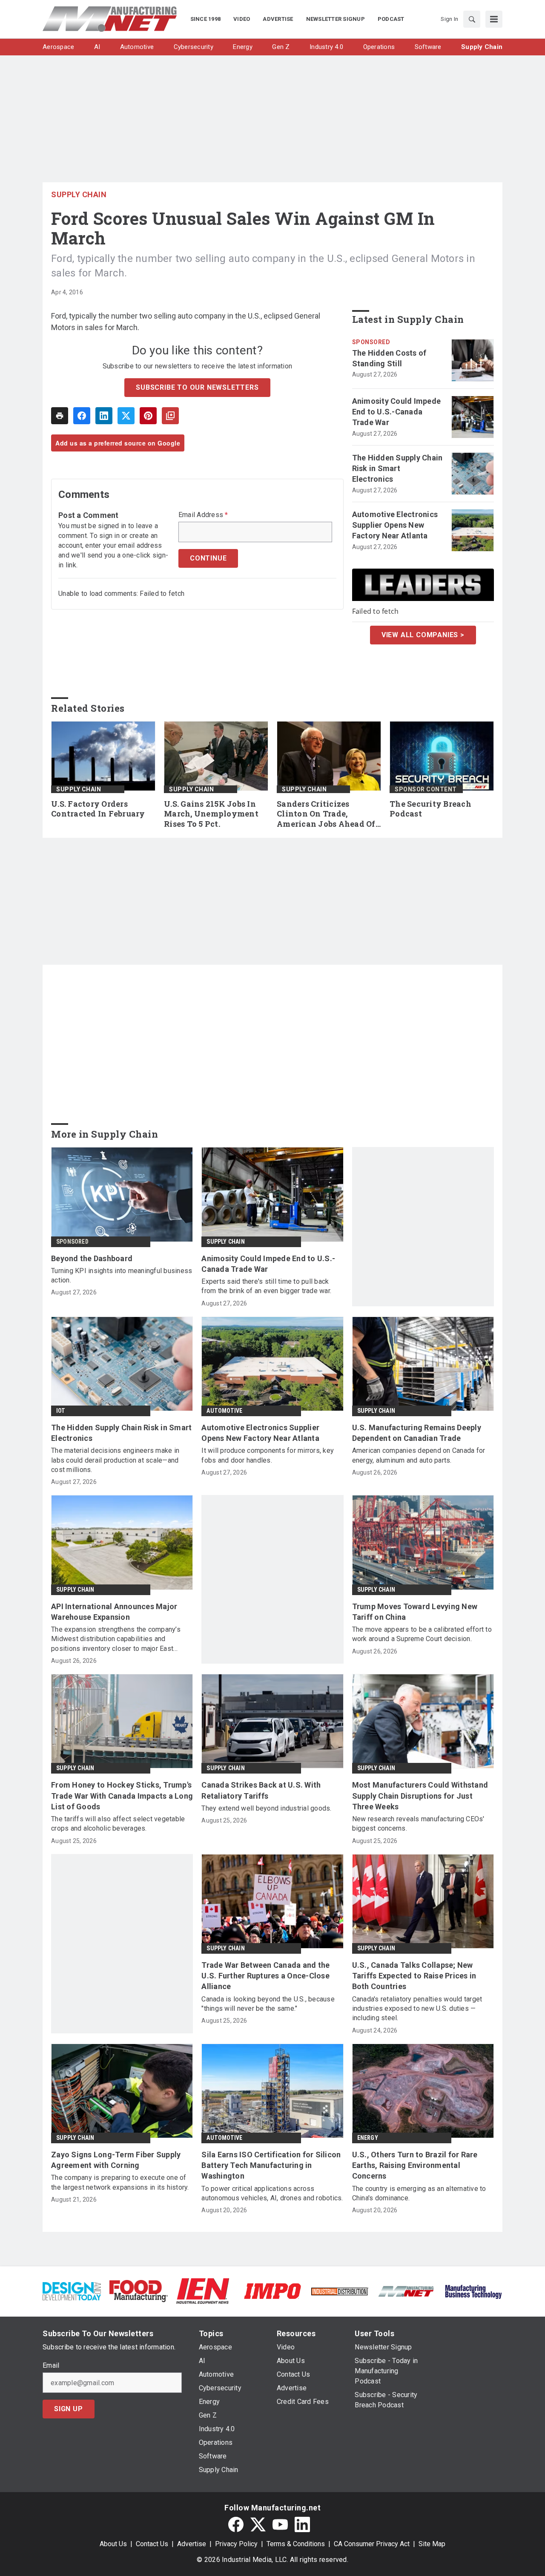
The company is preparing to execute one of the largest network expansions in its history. (120, 2182)
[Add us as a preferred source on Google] (170, 416)
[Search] (472, 19)
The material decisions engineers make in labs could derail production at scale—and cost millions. (115, 1460)
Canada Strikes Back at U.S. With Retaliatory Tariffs (261, 1790)
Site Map (432, 2544)
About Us (113, 2544)
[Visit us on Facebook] (236, 2524)
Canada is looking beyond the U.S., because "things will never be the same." (268, 2004)
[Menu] (494, 19)
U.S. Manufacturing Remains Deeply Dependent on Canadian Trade (417, 1433)
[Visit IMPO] (272, 2290)
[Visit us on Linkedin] (302, 2524)
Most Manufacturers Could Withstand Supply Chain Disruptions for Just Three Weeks (420, 1795)
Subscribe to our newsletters (197, 387)
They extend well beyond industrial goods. (266, 1808)
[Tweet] (126, 416)
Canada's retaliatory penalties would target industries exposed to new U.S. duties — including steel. (417, 2009)
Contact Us (152, 2544)
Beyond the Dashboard (92, 1258)
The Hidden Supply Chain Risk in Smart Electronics (397, 468)
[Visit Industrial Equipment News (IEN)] (203, 2290)
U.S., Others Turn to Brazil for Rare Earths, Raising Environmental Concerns (415, 2165)
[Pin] (148, 416)
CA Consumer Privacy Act (372, 2544)
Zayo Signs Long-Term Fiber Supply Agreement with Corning (116, 2160)
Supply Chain (79, 194)
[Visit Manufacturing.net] (406, 2291)
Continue (208, 558)
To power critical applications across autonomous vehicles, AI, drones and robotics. (272, 2193)
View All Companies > (423, 635)
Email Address (203, 515)
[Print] (60, 416)
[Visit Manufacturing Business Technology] (473, 2290)
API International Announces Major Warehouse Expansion (114, 1612)
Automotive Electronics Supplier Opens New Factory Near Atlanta (395, 525)
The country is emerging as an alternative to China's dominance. (419, 2193)
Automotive (224, 1411)
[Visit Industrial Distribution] (340, 2291)
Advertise (192, 2544)
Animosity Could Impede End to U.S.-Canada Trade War (397, 412)
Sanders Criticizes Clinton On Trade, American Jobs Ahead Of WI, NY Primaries (326, 814)
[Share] (82, 416)
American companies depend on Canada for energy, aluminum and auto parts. (419, 1455)
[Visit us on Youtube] (280, 2524)
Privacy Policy (236, 2544)
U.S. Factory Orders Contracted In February (98, 809)
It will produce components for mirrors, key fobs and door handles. (268, 1455)
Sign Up (69, 2409)
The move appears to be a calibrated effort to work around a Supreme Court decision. (422, 1634)
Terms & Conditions (296, 2544)
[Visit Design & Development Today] (72, 2290)
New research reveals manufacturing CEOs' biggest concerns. (418, 1824)
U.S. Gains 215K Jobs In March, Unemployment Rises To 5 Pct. (211, 814)
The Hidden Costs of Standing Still (389, 358)
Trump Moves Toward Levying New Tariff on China (415, 1612)
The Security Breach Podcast (430, 809)
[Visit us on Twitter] (258, 2524)
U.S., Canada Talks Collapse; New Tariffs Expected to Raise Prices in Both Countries (414, 1976)
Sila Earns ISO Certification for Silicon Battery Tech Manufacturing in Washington (271, 2165)
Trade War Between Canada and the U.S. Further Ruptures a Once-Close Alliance (265, 1976)
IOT (61, 1411)
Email (51, 2366)
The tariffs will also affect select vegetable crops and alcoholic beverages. (118, 1824)
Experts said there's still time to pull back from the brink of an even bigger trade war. (266, 1286)
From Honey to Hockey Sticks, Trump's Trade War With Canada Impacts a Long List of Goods (122, 1795)
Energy (368, 2138)
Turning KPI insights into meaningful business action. (122, 1275)
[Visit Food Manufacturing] (139, 2290)
